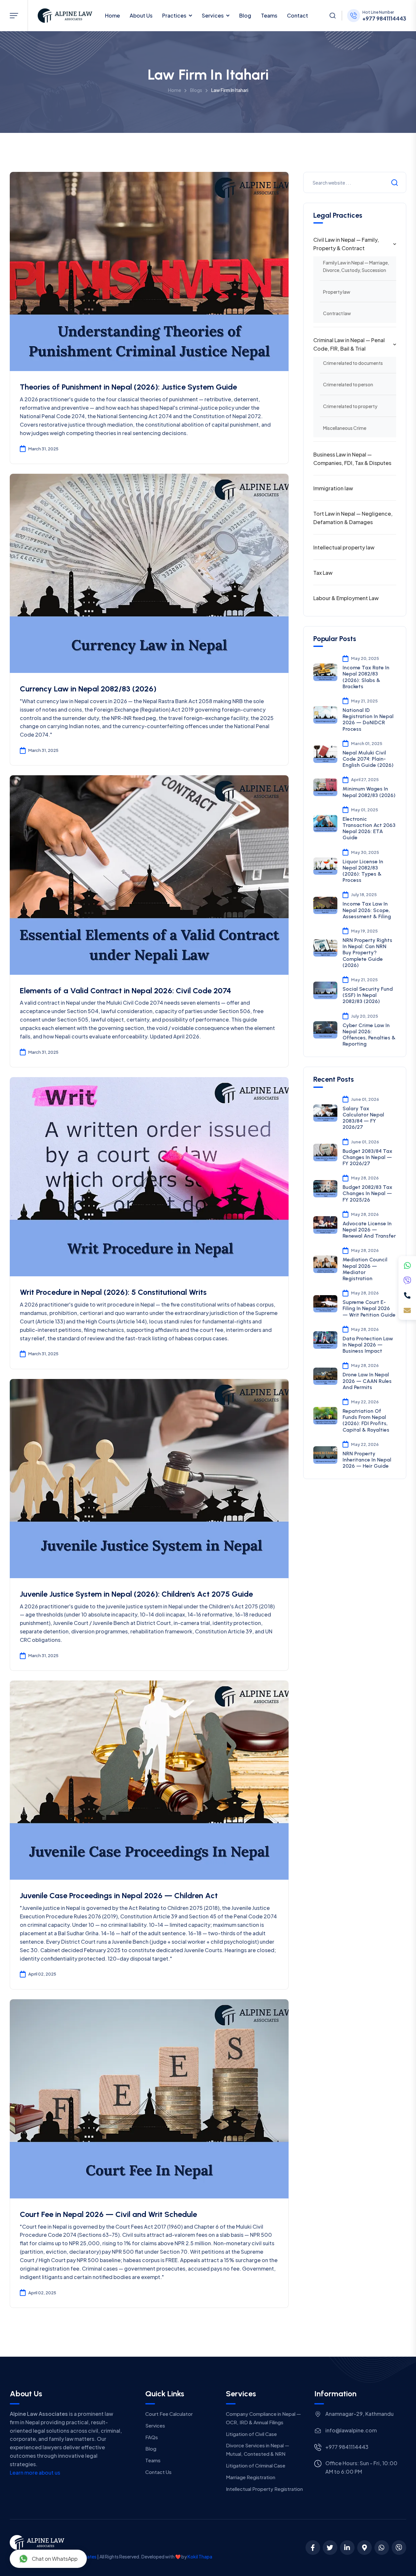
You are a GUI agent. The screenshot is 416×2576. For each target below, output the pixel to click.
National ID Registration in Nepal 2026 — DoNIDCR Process (368, 720)
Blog (245, 15)
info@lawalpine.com (351, 2430)
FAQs (152, 2437)
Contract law (337, 313)
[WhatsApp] (407, 1266)
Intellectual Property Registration (264, 2489)
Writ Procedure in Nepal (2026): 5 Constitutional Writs (113, 1292)
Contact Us (158, 2472)
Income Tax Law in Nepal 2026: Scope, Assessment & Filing (367, 910)
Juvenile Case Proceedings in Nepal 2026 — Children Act (119, 1895)
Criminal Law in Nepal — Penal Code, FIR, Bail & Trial (349, 344)
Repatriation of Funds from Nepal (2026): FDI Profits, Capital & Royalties (366, 1420)
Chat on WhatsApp (55, 2559)
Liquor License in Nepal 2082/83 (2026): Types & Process (363, 871)
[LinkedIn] (347, 2548)
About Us (141, 15)
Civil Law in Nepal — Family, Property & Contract (346, 244)
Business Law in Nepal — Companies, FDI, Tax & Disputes (352, 459)
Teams (269, 15)
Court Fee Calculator (169, 2414)
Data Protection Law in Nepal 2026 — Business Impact (368, 1345)
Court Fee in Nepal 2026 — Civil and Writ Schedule (108, 2214)
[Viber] (407, 1281)
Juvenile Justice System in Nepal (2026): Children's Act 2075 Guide (136, 1594)
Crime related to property (350, 406)
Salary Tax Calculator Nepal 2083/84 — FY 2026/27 (363, 1118)
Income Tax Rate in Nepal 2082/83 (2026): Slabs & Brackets (366, 677)
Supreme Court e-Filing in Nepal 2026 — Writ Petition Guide (369, 1308)
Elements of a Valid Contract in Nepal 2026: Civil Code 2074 (125, 991)
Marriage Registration (251, 2477)
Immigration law (333, 488)
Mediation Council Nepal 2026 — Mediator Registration (365, 1269)
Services (213, 15)
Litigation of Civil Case (251, 2434)
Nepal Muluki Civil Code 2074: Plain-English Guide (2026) (368, 759)
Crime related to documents (353, 363)
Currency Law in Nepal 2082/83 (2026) (88, 689)
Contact (298, 15)
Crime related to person (348, 384)
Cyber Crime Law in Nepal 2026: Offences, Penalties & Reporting (369, 1035)
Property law (337, 292)
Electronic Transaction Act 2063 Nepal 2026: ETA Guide (369, 828)
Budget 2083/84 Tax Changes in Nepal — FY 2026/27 (367, 1157)
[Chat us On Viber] (399, 2548)
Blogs (196, 90)
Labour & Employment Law (346, 598)
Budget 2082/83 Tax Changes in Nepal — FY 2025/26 (367, 1193)
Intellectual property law (344, 547)
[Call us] (407, 1295)
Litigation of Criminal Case (256, 2465)
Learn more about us (35, 2473)
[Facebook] (313, 2548)
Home (112, 15)
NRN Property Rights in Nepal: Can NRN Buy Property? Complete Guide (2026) (367, 953)
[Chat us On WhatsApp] (382, 2548)
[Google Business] (364, 2548)
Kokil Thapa (200, 2557)
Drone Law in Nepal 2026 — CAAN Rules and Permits (367, 1381)
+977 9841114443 (384, 19)
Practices (174, 15)
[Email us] (407, 1310)
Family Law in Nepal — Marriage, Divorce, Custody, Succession (356, 266)
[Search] (332, 16)
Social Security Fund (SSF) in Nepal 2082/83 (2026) (368, 995)
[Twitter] (330, 2548)
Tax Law (323, 573)
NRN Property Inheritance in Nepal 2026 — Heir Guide (367, 1460)
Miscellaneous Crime (345, 428)
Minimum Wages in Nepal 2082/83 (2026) (369, 792)
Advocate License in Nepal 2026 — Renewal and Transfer (369, 1230)
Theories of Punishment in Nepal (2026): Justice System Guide (128, 387)
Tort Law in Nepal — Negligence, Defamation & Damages (353, 518)
